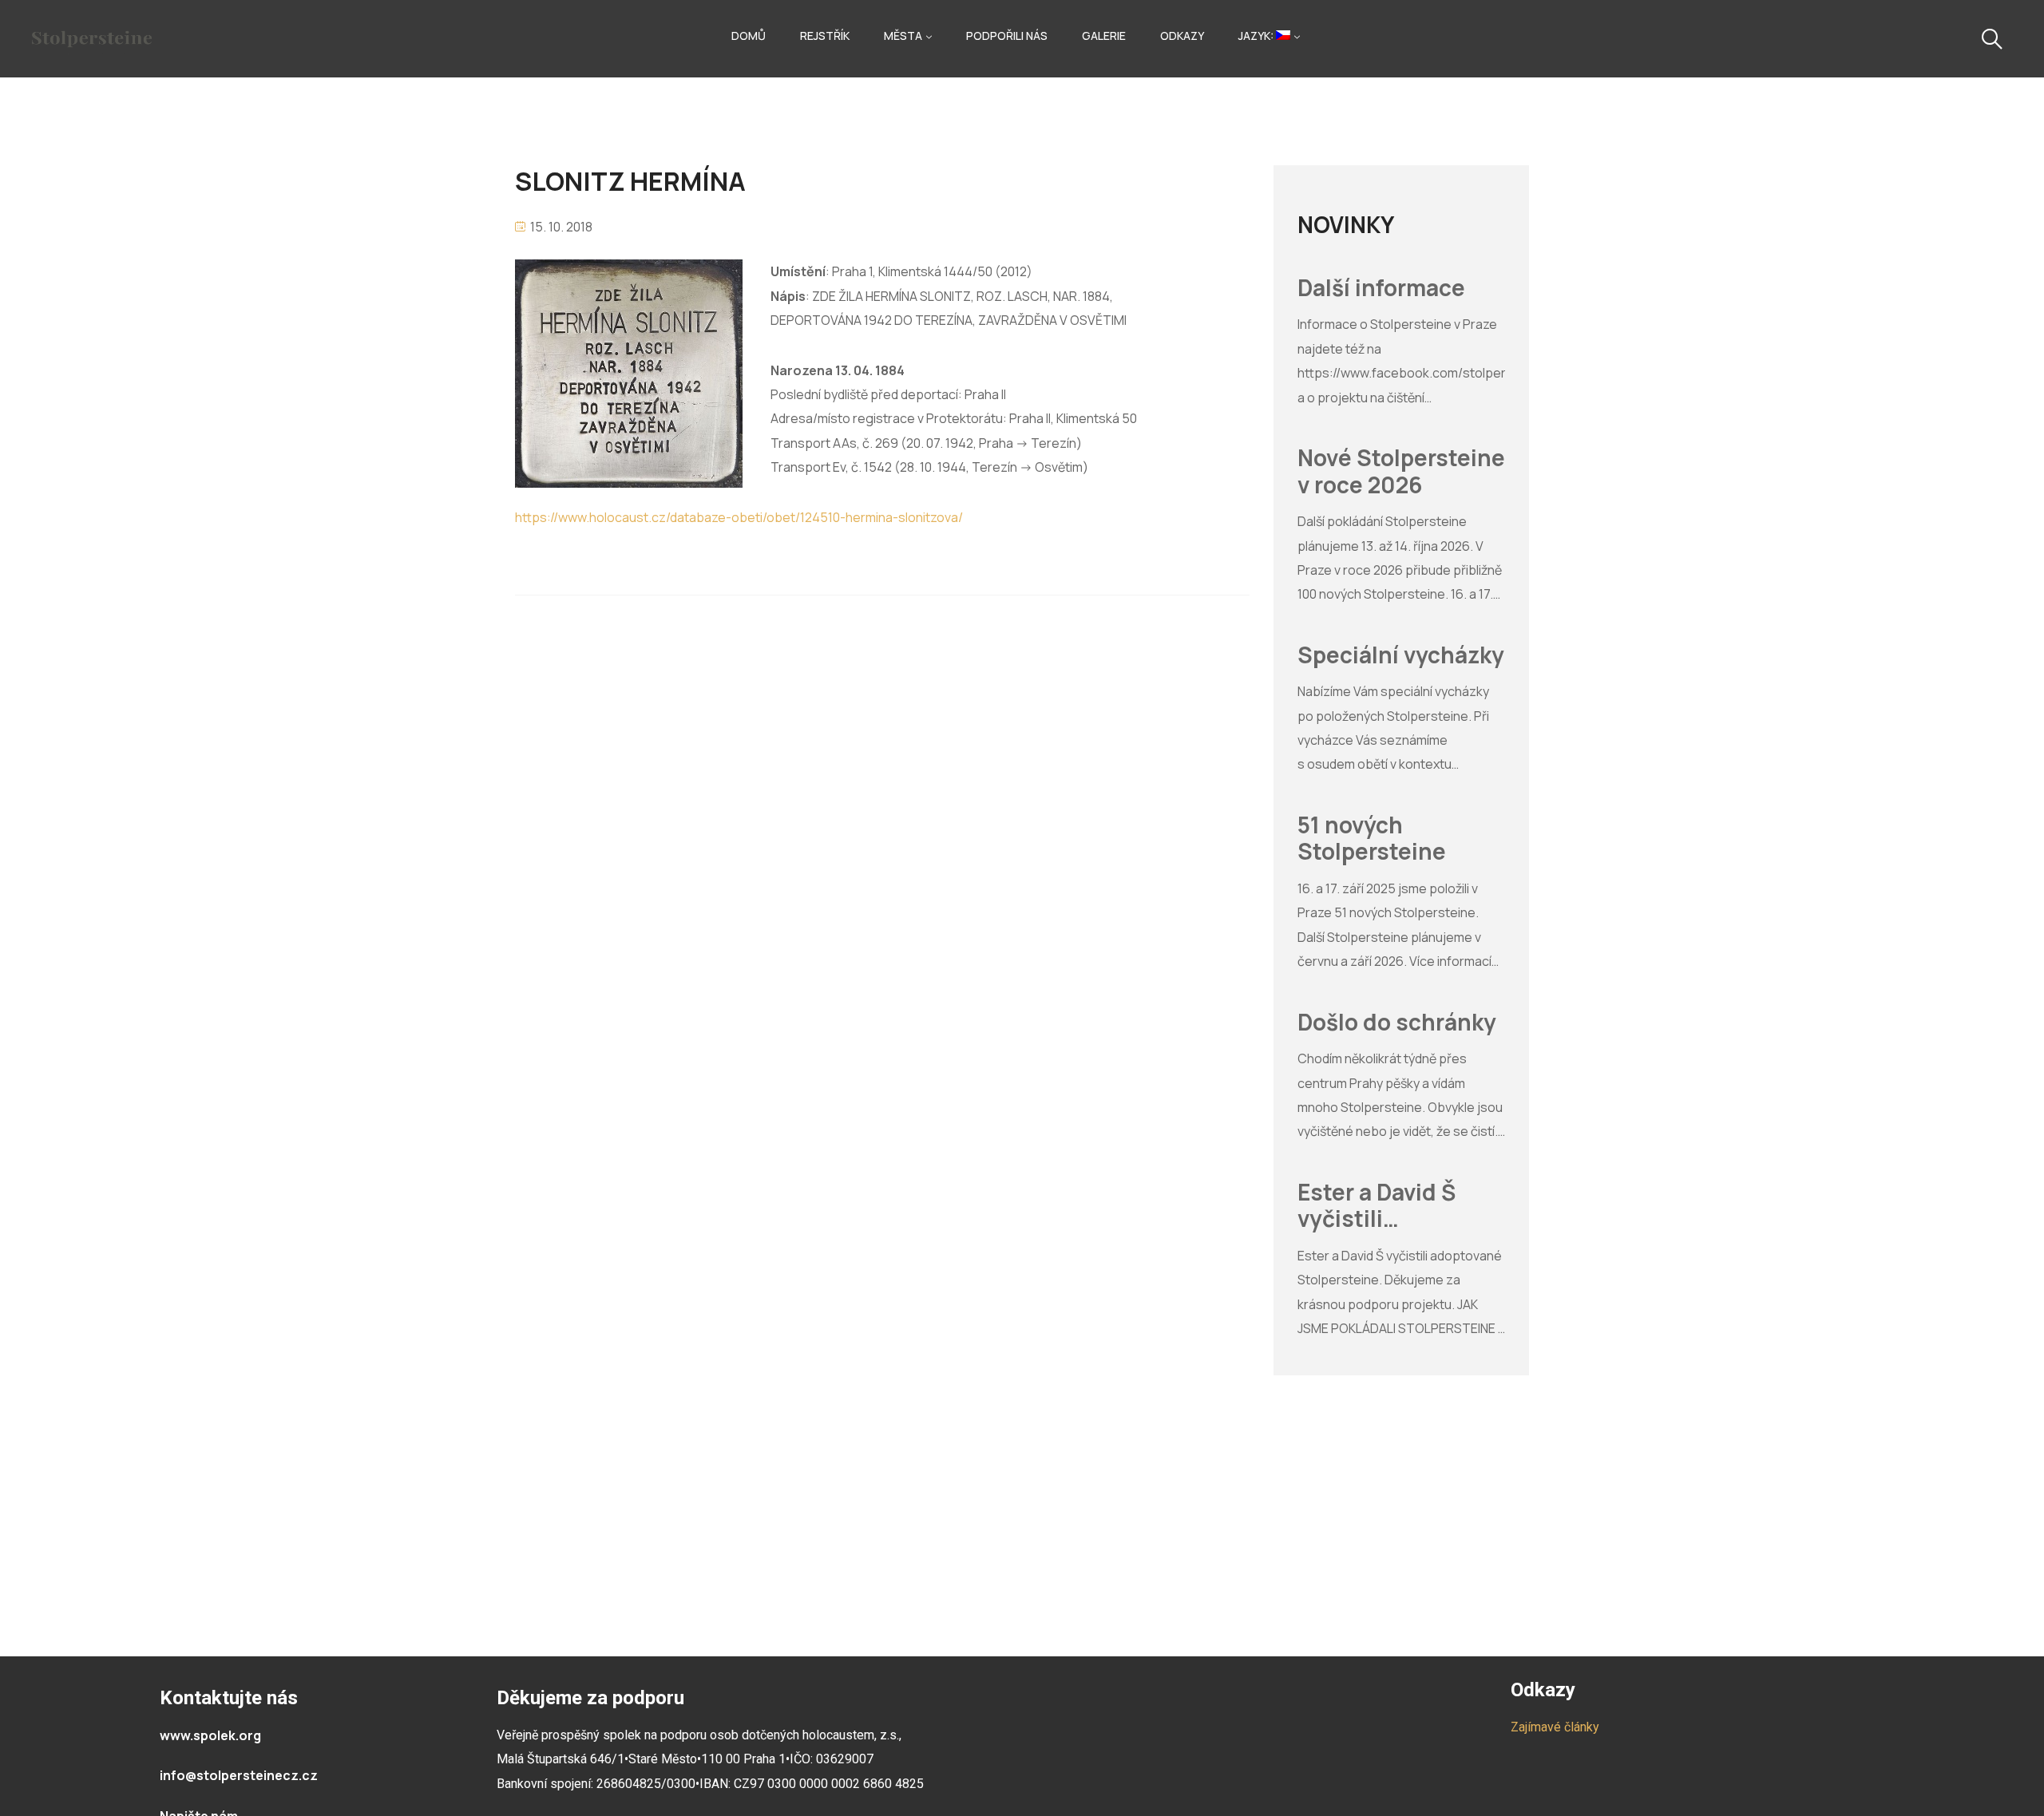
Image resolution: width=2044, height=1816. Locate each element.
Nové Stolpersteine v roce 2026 (1401, 471)
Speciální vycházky (1401, 655)
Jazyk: (1257, 36)
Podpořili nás (1007, 36)
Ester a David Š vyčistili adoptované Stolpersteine (1377, 1206)
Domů (749, 36)
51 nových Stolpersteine (1372, 839)
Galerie (1104, 36)
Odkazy (1182, 36)
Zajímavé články (1555, 1727)
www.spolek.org (210, 1735)
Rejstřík (825, 36)
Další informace (1381, 288)
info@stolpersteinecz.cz (239, 1775)
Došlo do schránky (1397, 1023)
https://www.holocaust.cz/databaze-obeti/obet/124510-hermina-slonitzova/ (739, 517)
